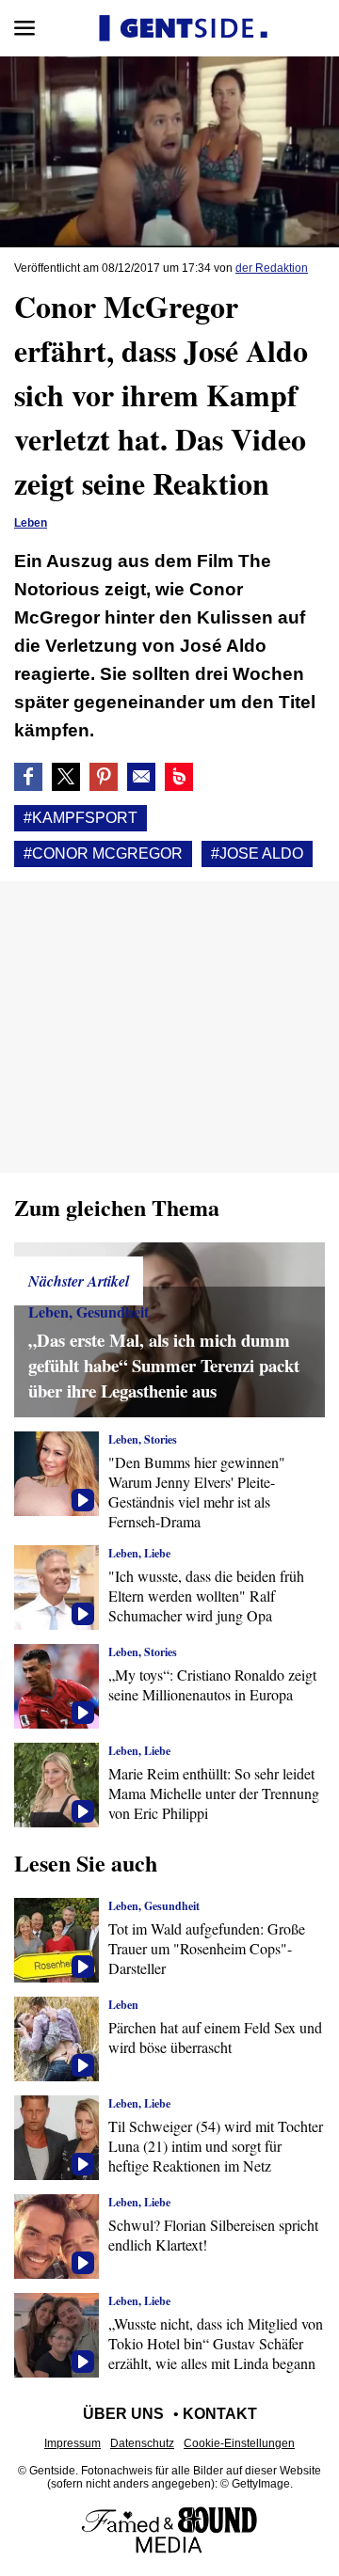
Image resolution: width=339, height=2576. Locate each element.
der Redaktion (272, 268)
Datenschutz (142, 2443)
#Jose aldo (257, 853)
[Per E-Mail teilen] (141, 777)
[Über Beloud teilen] (179, 777)
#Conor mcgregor (103, 853)
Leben (31, 523)
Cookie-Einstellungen (239, 2443)
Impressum (73, 2443)
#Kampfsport (81, 818)
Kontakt (220, 2414)
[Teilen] (104, 777)
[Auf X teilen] (66, 777)
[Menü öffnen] (24, 28)
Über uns (123, 2414)
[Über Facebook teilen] (28, 777)
